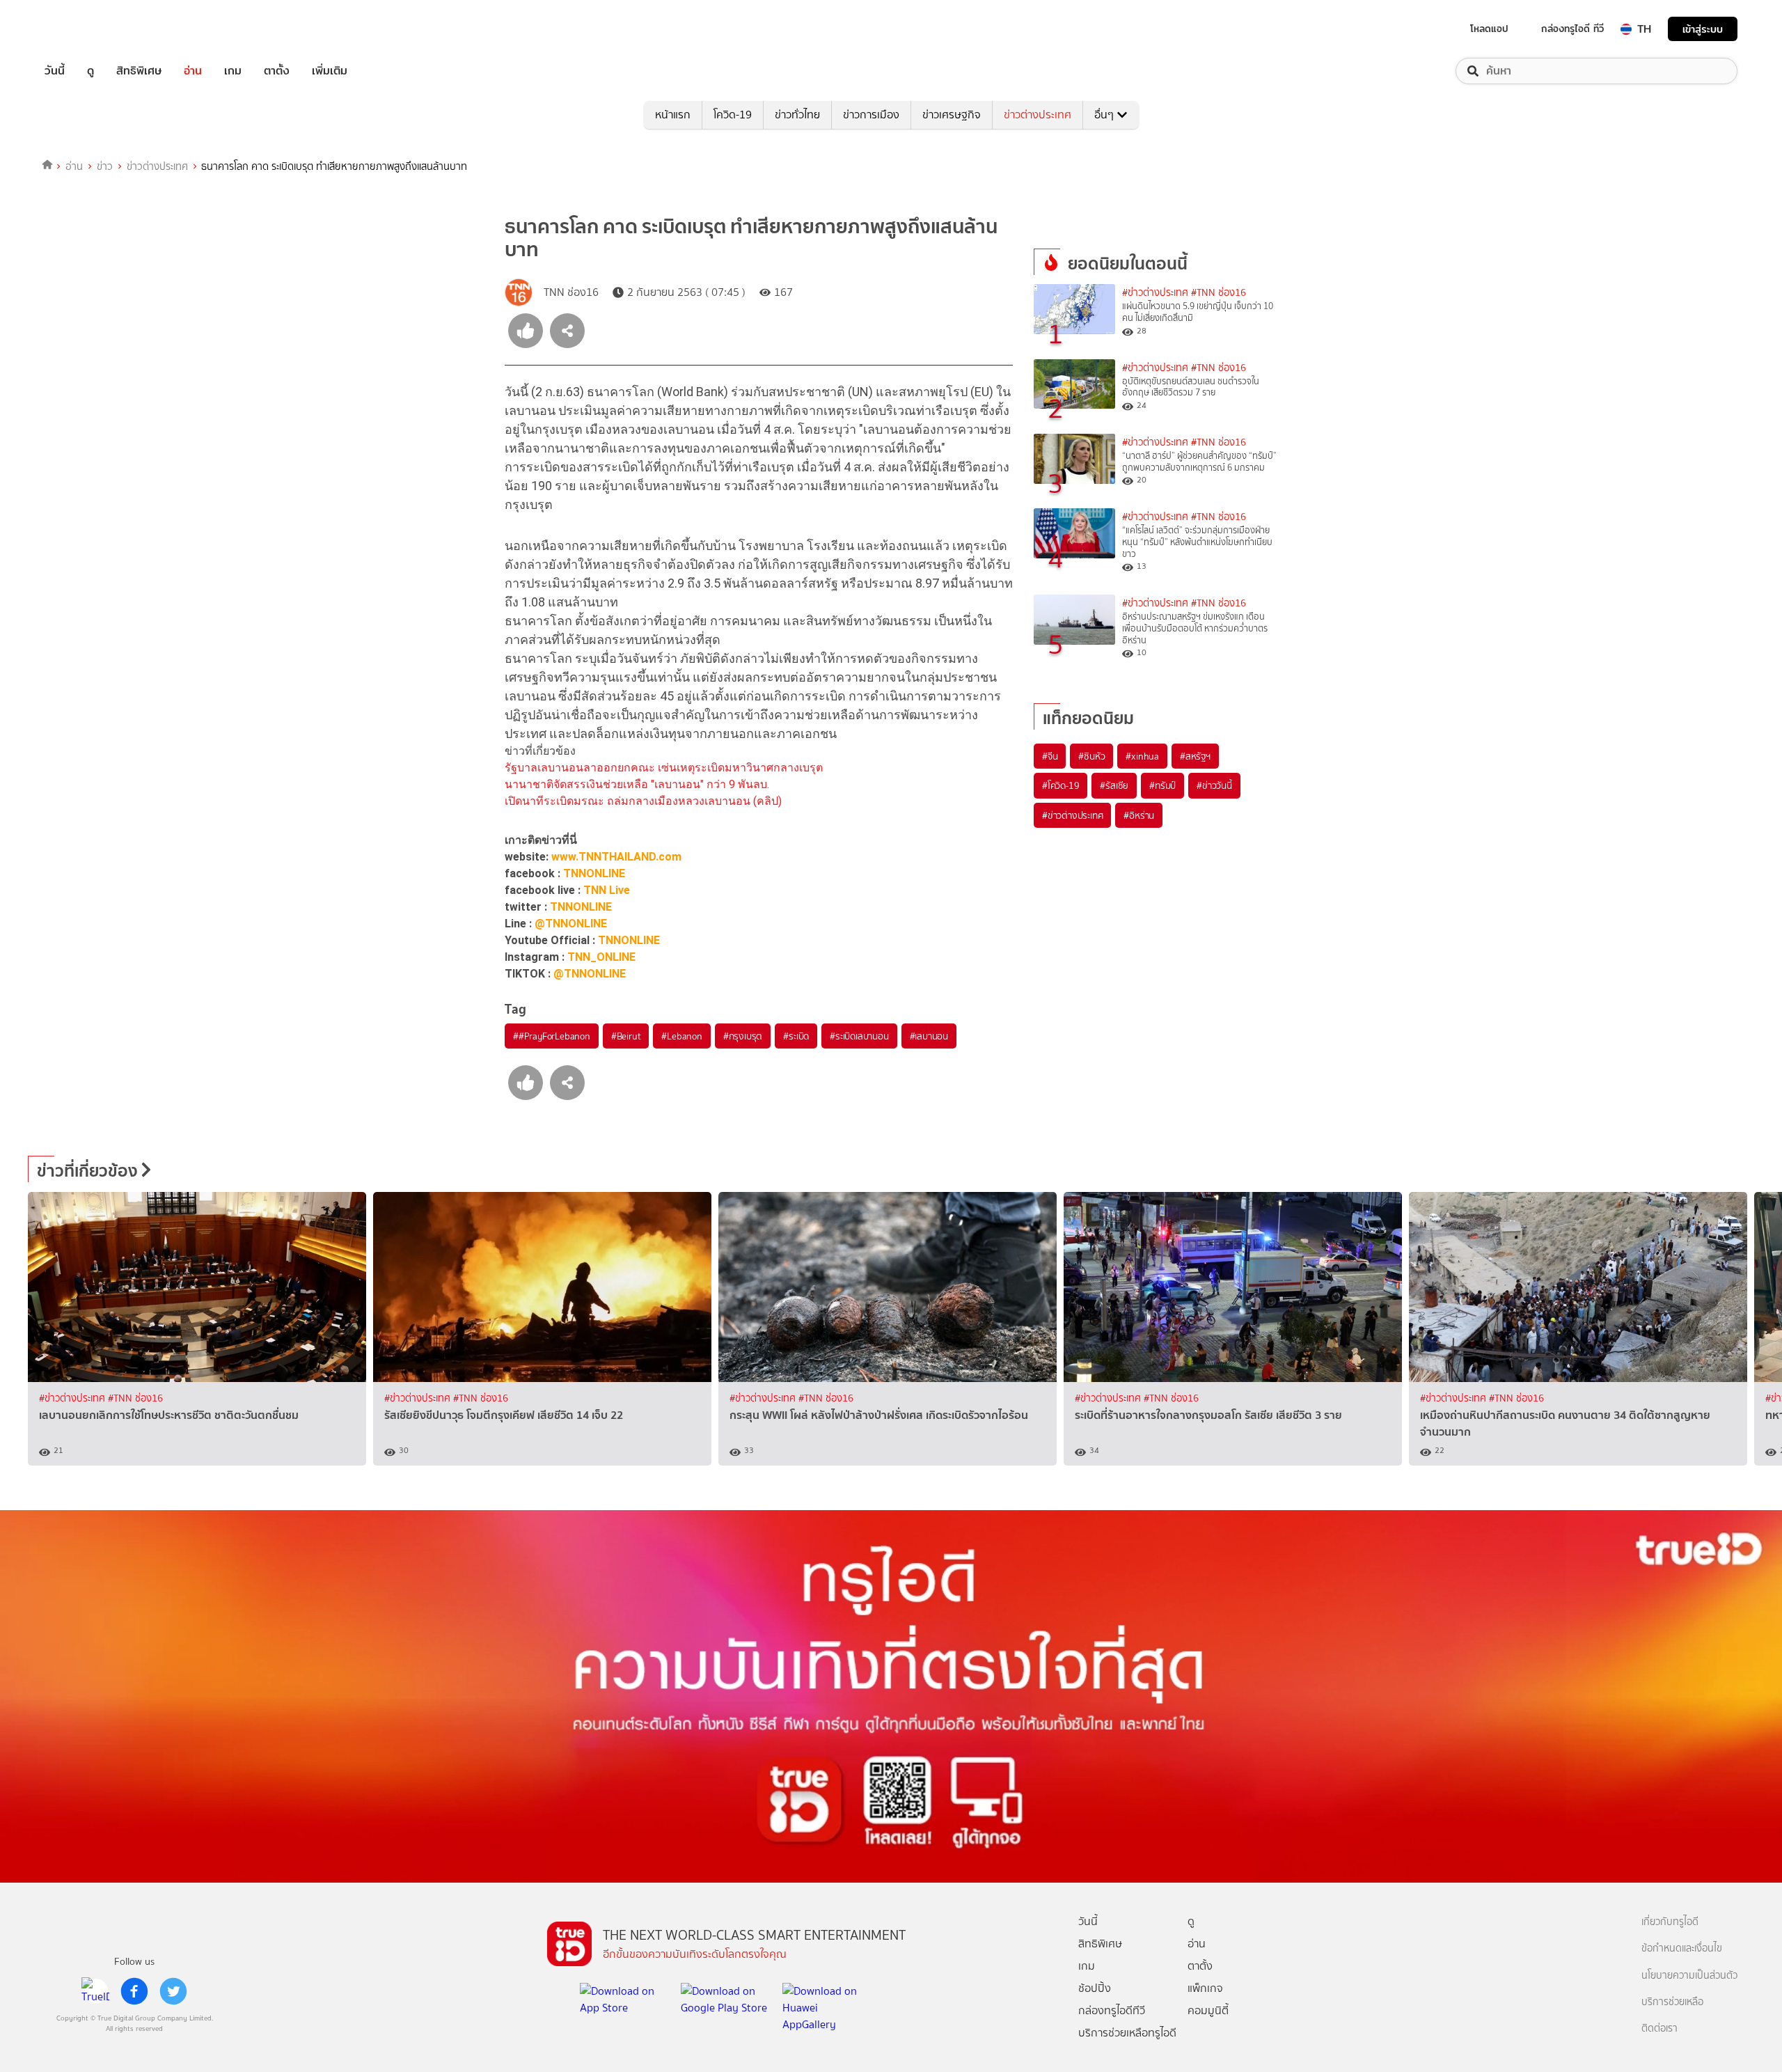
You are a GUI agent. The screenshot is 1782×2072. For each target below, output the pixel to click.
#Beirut (626, 1036)
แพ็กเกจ (1205, 1988)
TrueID (86, 29)
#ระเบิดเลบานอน (859, 1036)
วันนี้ (55, 71)
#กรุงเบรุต (743, 1036)
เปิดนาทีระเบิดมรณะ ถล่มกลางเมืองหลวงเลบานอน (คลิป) (643, 801)
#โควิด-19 (1060, 785)
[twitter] (173, 1991)
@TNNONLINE (571, 924)
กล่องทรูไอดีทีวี (1112, 2010)
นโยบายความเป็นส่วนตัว (1689, 1976)
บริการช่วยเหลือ (1672, 2002)
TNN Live (607, 890)
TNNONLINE (594, 873)
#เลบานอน (929, 1036)
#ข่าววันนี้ (1214, 785)
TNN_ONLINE (601, 957)
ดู (90, 71)
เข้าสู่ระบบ (1703, 29)
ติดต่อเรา (1659, 2028)
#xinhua (1142, 756)
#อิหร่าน (1139, 815)
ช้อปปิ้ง (1095, 1988)
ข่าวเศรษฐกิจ (952, 115)
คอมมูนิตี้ (1208, 2010)
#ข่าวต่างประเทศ (1155, 293)
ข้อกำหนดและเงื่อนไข (1682, 1948)
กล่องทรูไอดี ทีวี (1572, 29)
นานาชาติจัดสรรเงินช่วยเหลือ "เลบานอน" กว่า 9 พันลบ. (637, 784)
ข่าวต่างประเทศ (1038, 115)
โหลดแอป (1489, 29)
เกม (233, 71)
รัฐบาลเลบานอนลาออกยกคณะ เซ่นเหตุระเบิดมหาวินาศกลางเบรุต (664, 768)
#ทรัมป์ (1162, 785)
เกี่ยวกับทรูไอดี (1670, 1922)
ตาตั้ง (277, 71)
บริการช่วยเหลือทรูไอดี (1127, 2033)
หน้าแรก (673, 115)
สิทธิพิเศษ (139, 71)
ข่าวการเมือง (871, 115)
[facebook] (134, 1991)
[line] (95, 1991)
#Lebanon (681, 1036)
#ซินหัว (1091, 756)
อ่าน (193, 71)
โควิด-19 (733, 115)
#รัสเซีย (1114, 785)
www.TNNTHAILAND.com (616, 857)
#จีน (1050, 756)
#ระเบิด (796, 1036)
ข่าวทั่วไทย (797, 115)
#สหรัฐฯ (1195, 756)
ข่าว (105, 166)
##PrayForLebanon (552, 1036)
